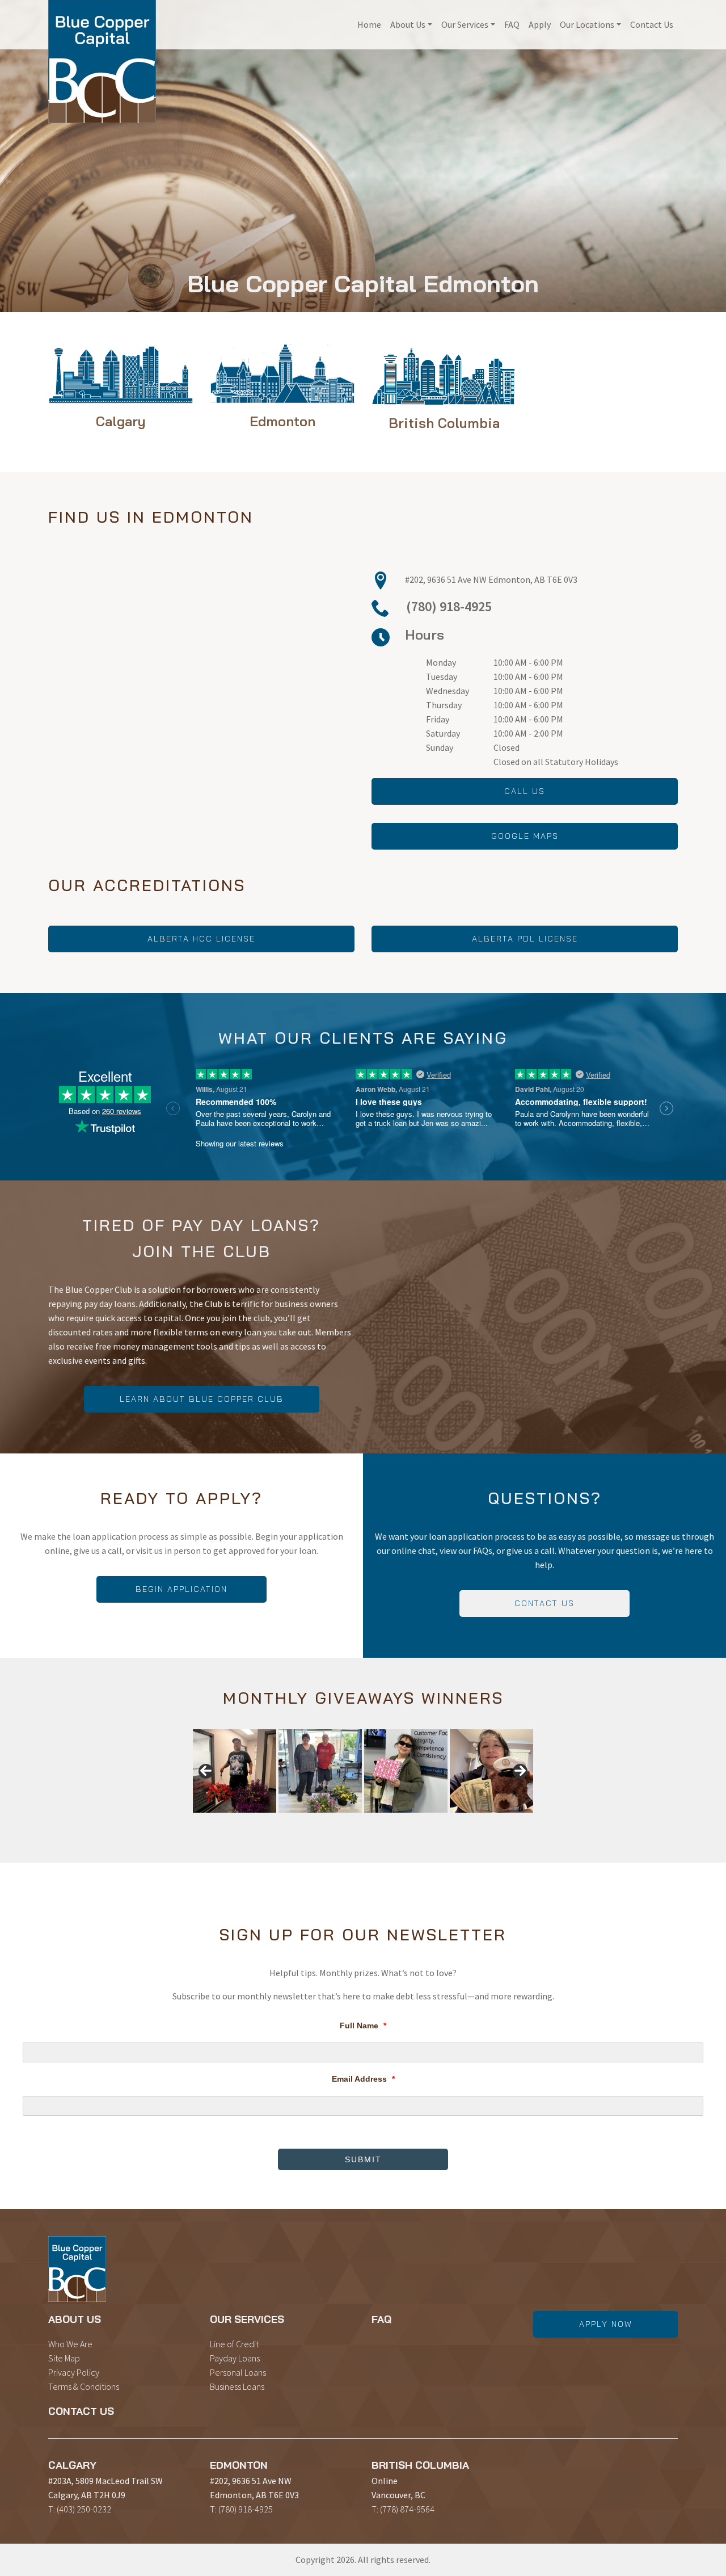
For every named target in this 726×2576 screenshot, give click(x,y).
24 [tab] (500, 1819)
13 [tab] (356, 1819)
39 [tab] (383, 1825)
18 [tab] (422, 1819)
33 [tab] (304, 1825)
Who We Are (70, 2344)
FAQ (512, 24)
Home (369, 24)
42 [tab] (422, 1825)
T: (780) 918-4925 (241, 2509)
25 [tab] (513, 1819)
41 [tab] (409, 1825)
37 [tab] (356, 1825)
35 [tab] (330, 1825)
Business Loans (237, 2386)
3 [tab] (226, 1819)
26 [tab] (526, 1819)
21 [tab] (461, 1819)
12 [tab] (343, 1819)
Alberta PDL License (525, 939)
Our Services (465, 24)
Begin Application (181, 1589)
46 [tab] (474, 1825)
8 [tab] (291, 1819)
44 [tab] (448, 1825)
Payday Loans (235, 2358)
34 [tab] (317, 1825)
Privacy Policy (74, 2372)
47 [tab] (487, 1825)
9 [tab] (304, 1819)
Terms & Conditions (84, 2386)
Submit (363, 2159)
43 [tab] (435, 1825)
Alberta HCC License (201, 939)
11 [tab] (330, 1819)
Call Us (525, 791)
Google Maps (525, 836)
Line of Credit (234, 2344)
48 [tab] (500, 1825)
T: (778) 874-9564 (403, 2509)
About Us (408, 24)
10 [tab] (317, 1819)
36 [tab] (343, 1825)
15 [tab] (383, 1819)
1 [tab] (200, 1819)
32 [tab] (291, 1825)
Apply (540, 24)
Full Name (363, 2025)
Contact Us (652, 24)
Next (520, 1771)
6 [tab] (265, 1819)
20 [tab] (448, 1819)
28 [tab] (239, 1825)
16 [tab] (396, 1819)
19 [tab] (435, 1819)
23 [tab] (487, 1819)
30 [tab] (265, 1825)
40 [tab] (396, 1825)
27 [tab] (226, 1825)
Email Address (363, 2079)
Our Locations (587, 24)
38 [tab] (370, 1825)
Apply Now (606, 2324)
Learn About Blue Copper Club (202, 1399)
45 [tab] (461, 1825)
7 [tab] (278, 1819)
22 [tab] (474, 1819)
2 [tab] (213, 1819)
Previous (206, 1771)
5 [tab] (252, 1819)
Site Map (64, 2358)
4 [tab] (239, 1819)
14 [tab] (370, 1819)
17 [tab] (409, 1819)
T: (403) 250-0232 (80, 2509)
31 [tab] (278, 1825)
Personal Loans (238, 2372)
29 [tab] (252, 1825)
